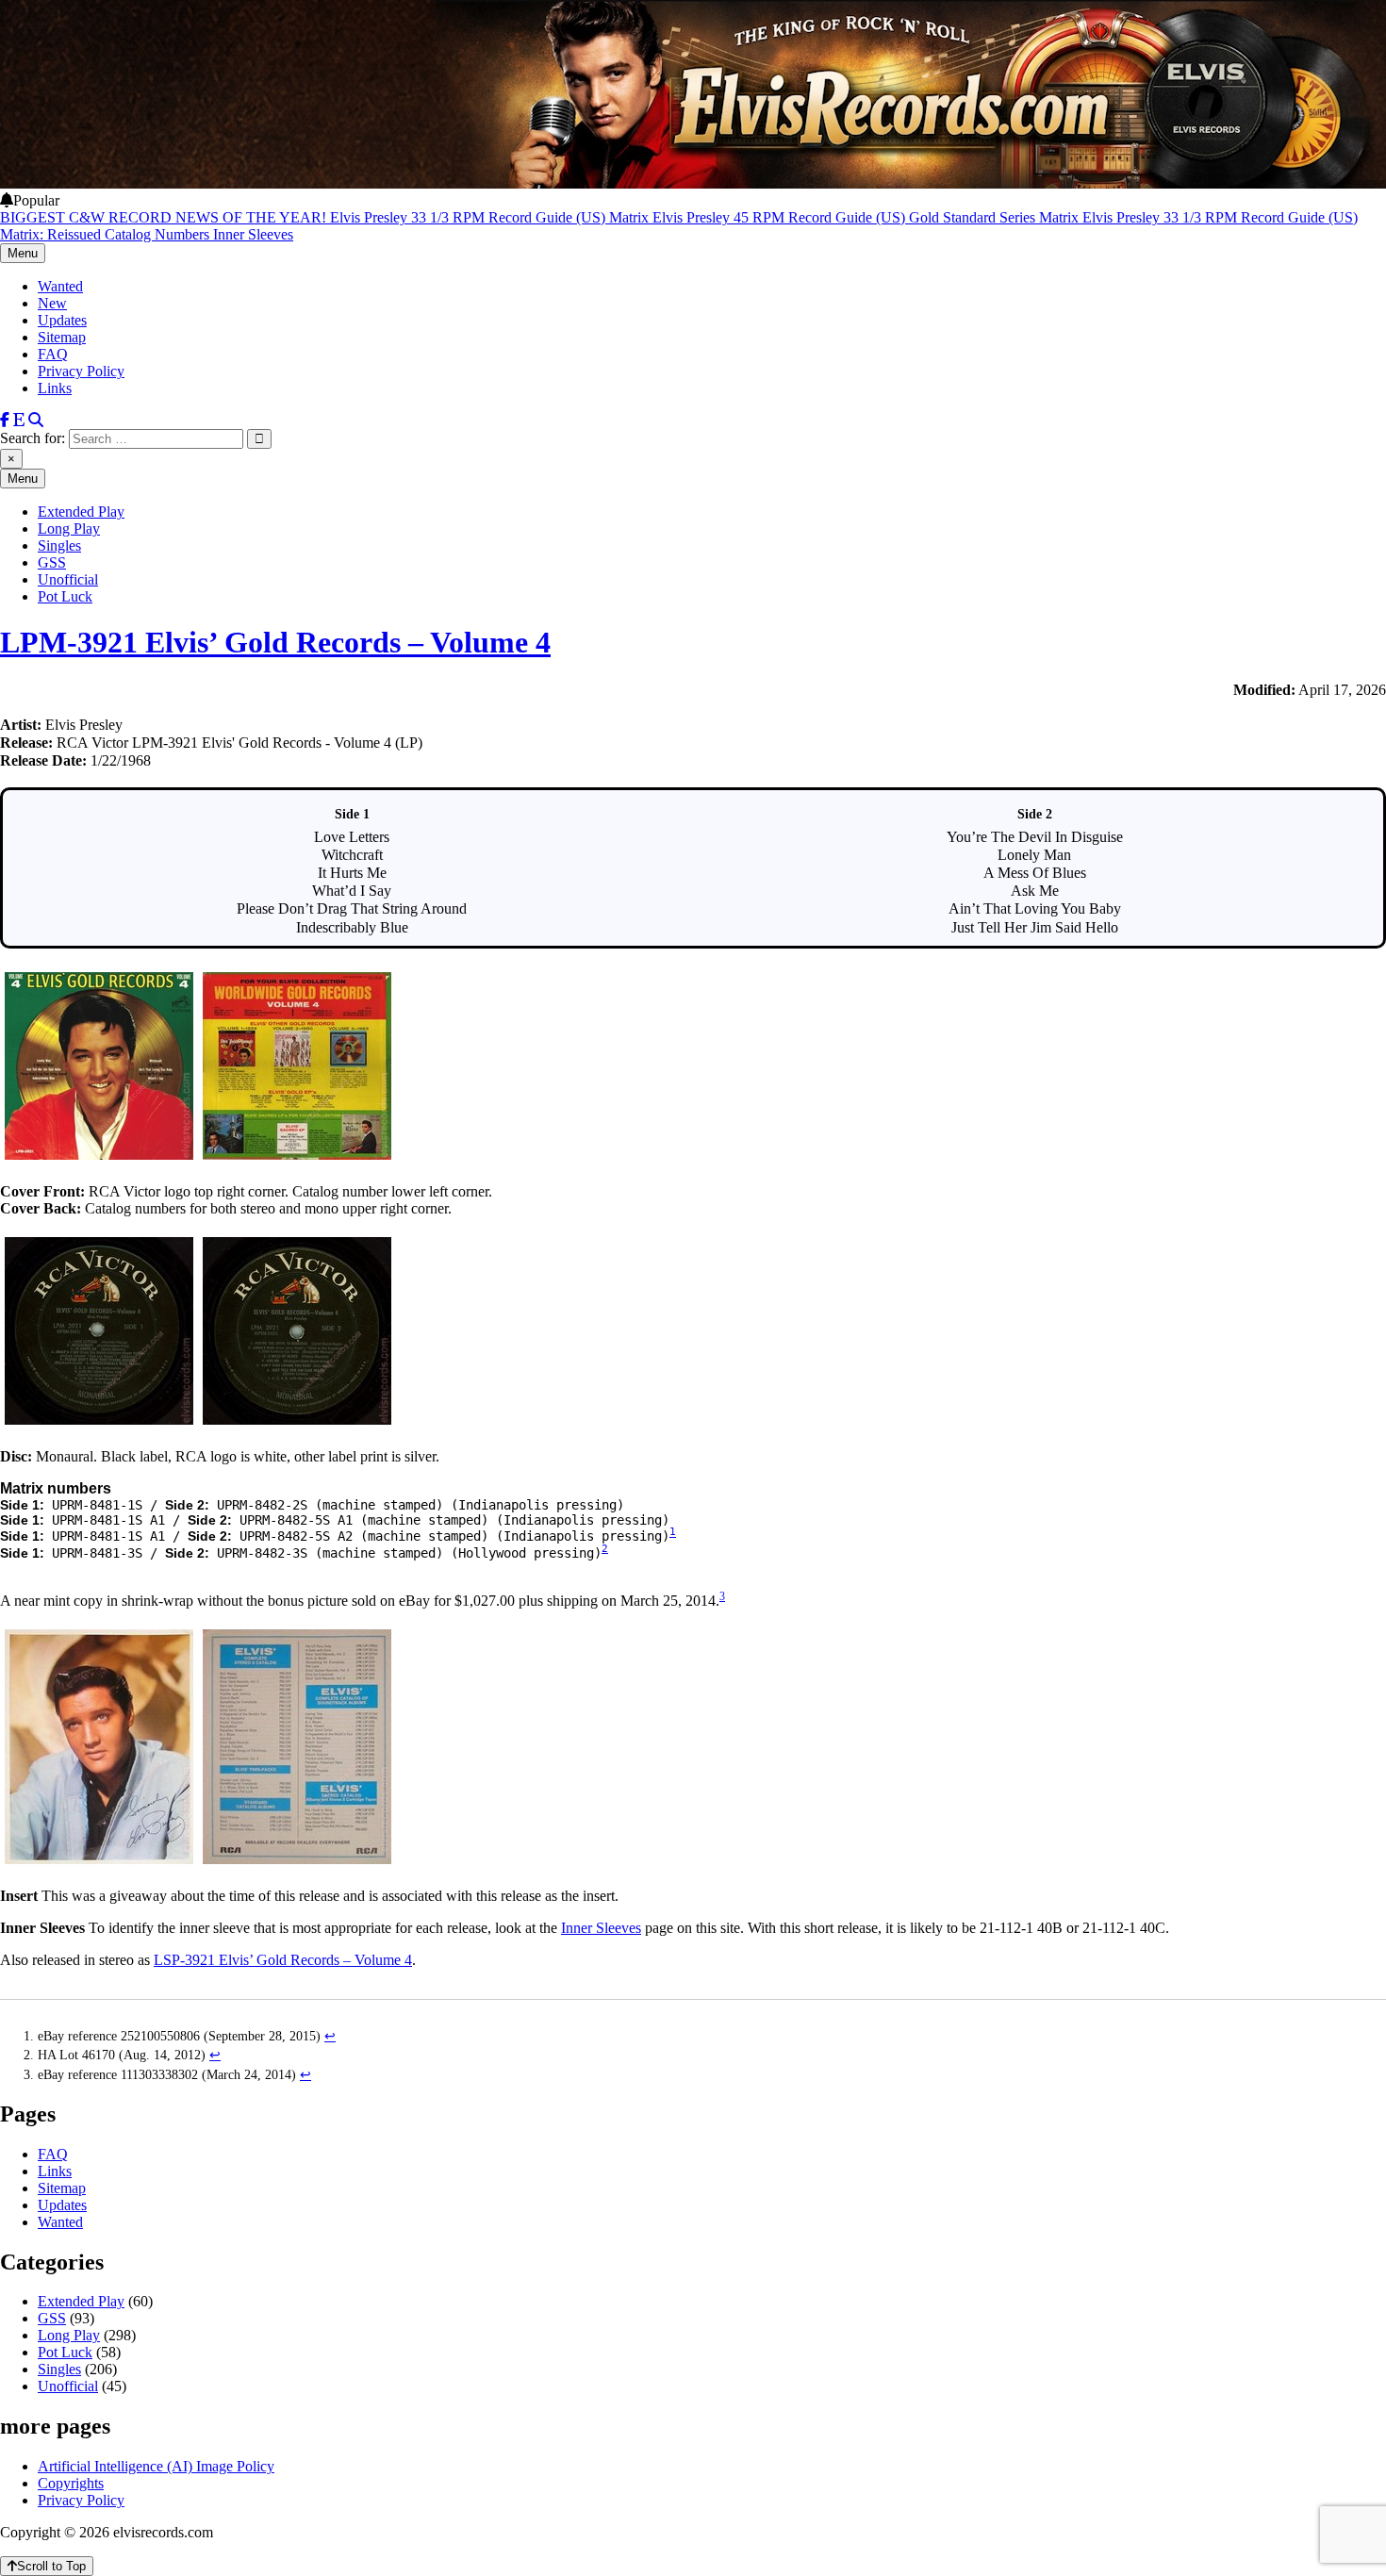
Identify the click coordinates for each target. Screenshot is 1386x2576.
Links (55, 388)
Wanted (60, 286)
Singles (59, 545)
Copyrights (71, 2483)
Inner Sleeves (601, 1928)
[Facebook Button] (5, 420)
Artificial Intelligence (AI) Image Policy (156, 2466)
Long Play (69, 528)
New (52, 303)
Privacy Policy (81, 371)
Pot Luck (65, 596)
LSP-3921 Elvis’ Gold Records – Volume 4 (283, 1960)
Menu (23, 253)
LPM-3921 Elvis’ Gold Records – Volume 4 (275, 642)
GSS (52, 562)
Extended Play (81, 512)
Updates (62, 320)
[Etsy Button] (19, 420)
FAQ (53, 354)
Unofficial (68, 579)
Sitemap (62, 337)
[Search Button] (36, 420)
